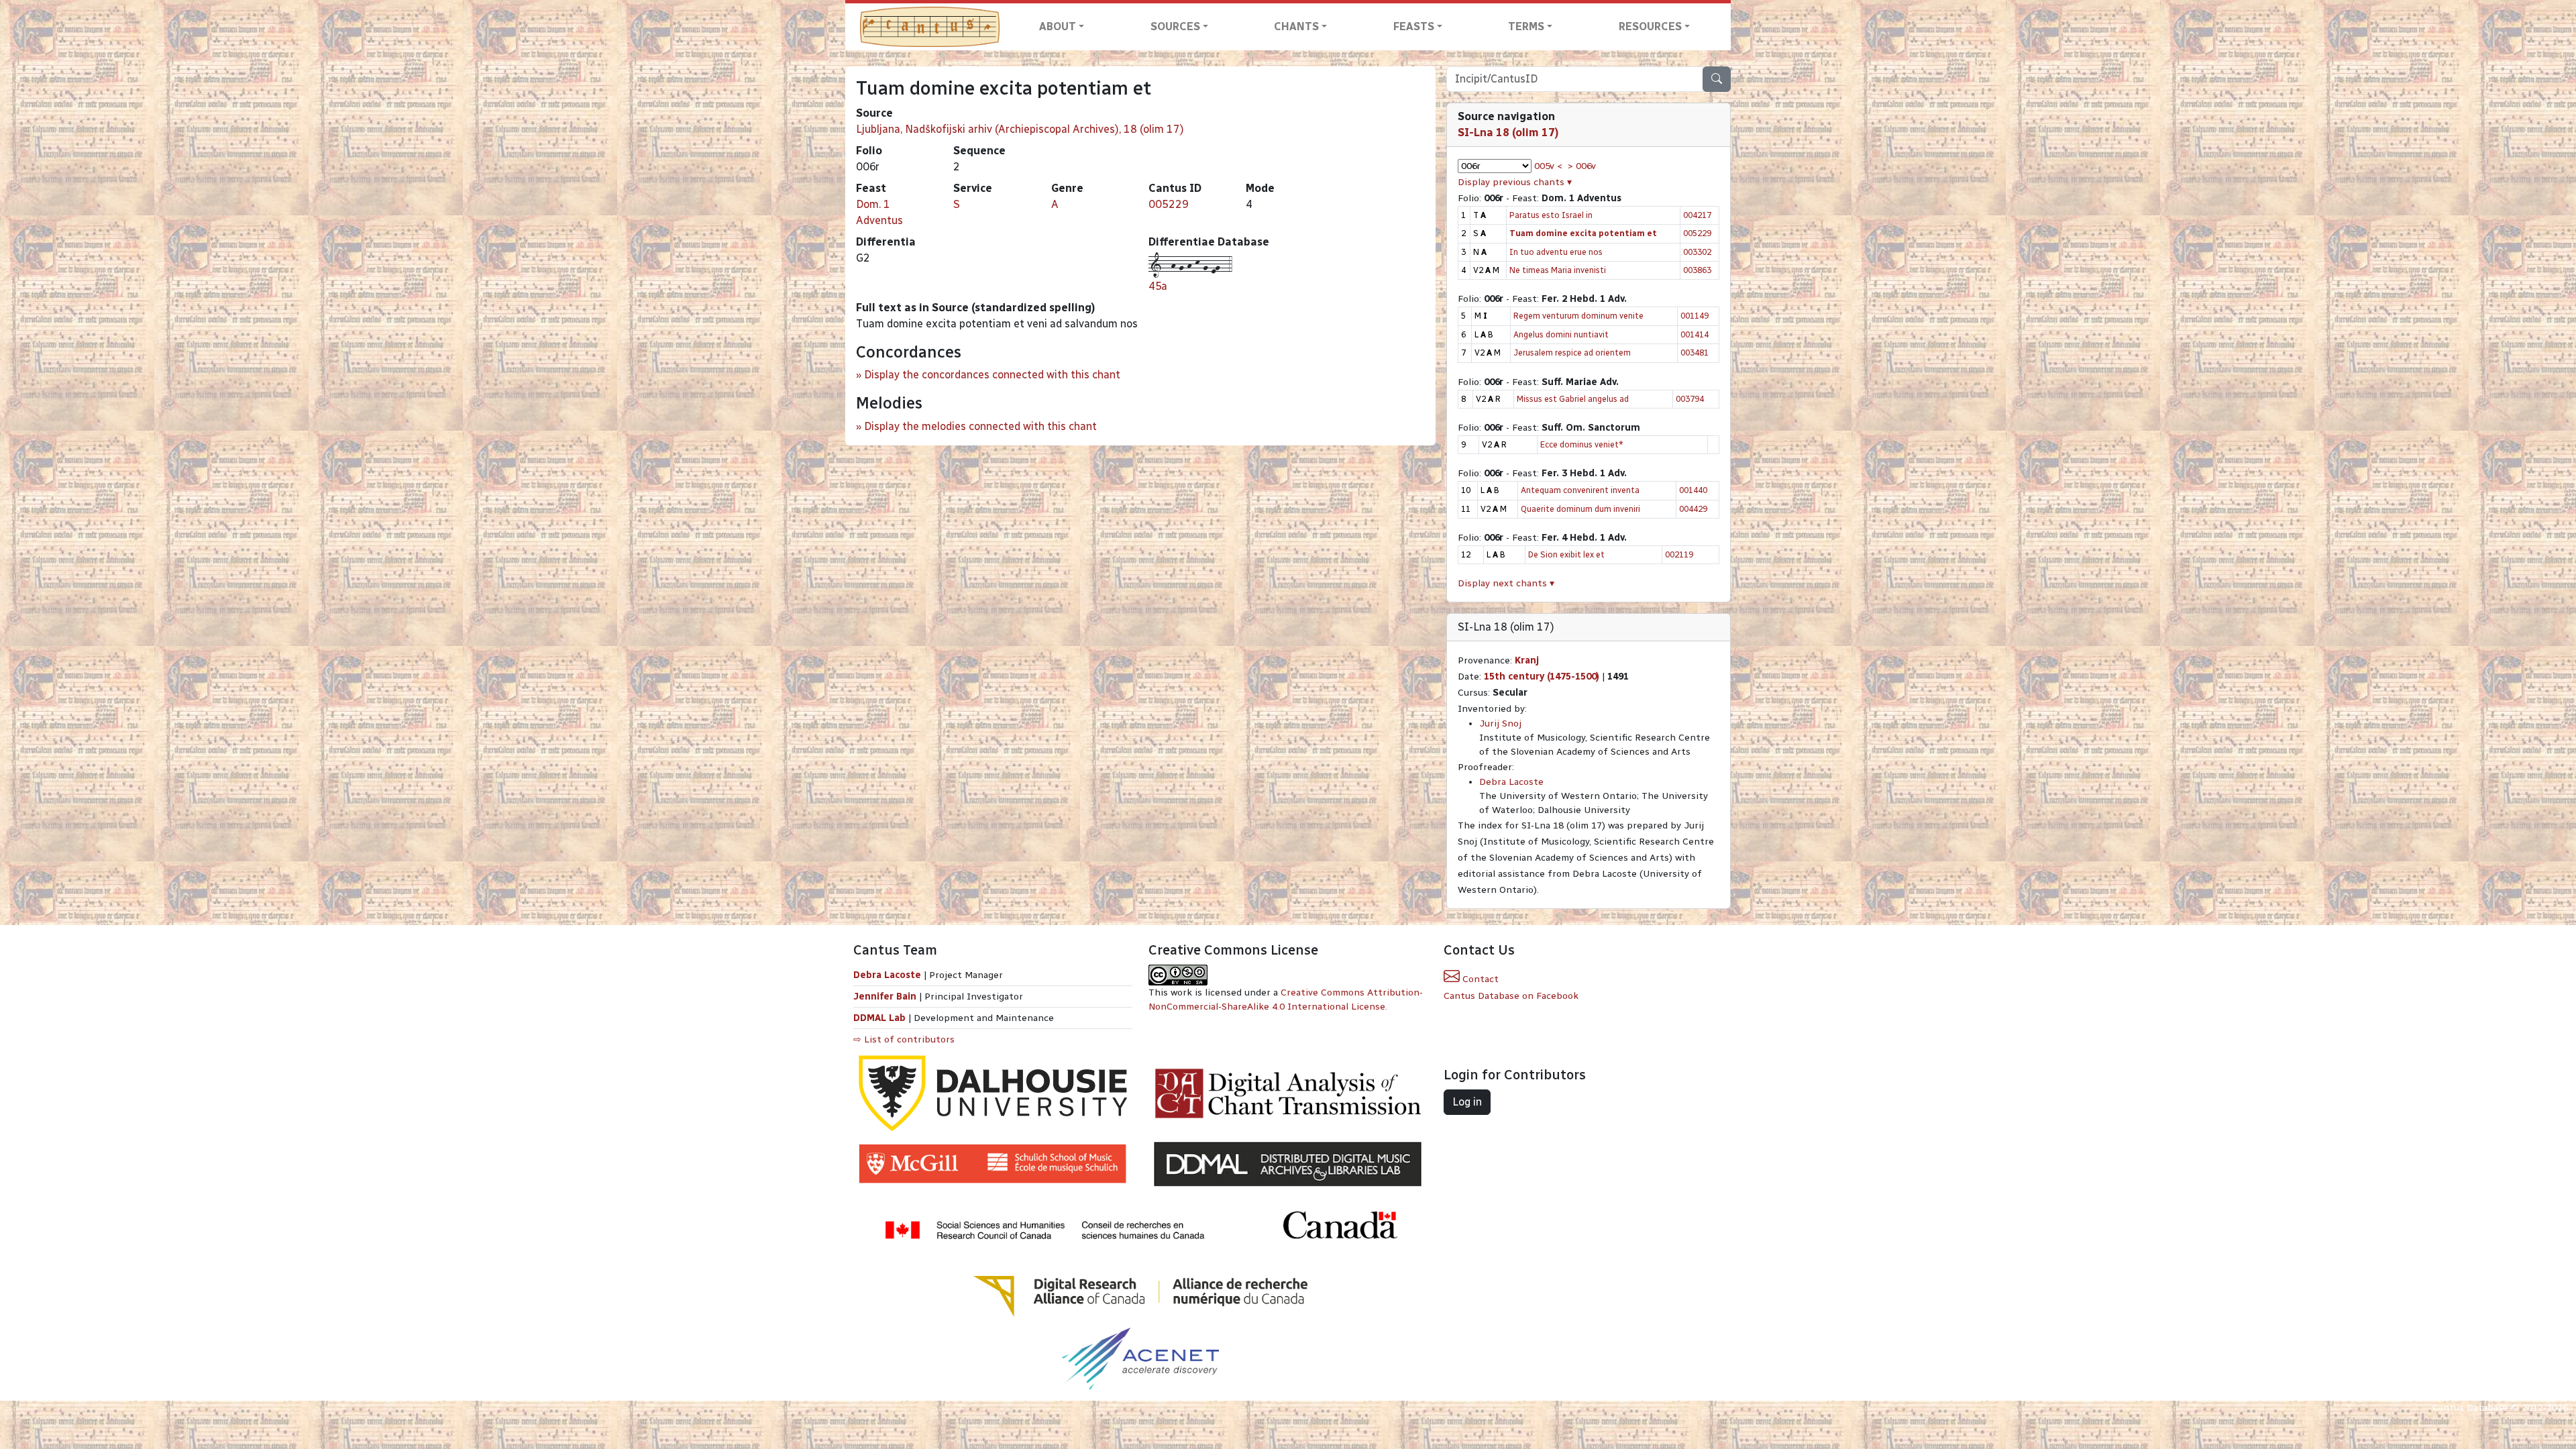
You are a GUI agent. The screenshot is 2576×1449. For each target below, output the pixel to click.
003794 (1690, 399)
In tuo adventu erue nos (1556, 252)
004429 (1693, 509)
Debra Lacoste (1511, 782)
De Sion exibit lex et (1566, 554)
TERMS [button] (1526, 26)
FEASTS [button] (1414, 26)
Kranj (1527, 660)
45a (1158, 286)
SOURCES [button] (1175, 26)
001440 (1693, 490)
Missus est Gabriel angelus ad (1573, 399)
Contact (1479, 979)
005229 (1169, 204)
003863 (1697, 270)
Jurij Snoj (1500, 723)
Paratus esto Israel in (1551, 215)
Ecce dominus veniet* (1582, 444)
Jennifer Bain (886, 997)
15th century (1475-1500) (1542, 677)
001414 (1695, 334)
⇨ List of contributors (904, 1039)
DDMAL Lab (879, 1018)
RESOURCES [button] (1650, 26)
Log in (1467, 1102)
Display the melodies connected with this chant (980, 426)
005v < (1548, 166)
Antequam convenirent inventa (1580, 490)
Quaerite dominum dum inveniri (1580, 509)
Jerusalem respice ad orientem (1572, 353)
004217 (1697, 215)
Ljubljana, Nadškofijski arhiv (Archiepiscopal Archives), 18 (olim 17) (1020, 129)
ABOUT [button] (1058, 26)
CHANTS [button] (1296, 26)
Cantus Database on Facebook (1511, 996)
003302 (1697, 252)
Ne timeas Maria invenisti (1558, 270)
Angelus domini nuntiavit (1561, 334)
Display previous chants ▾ (1515, 182)
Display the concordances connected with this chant (992, 375)
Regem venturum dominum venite (1578, 316)
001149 (1695, 316)
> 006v (1582, 166)
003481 (1695, 353)
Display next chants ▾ (1506, 583)
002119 (1679, 554)
